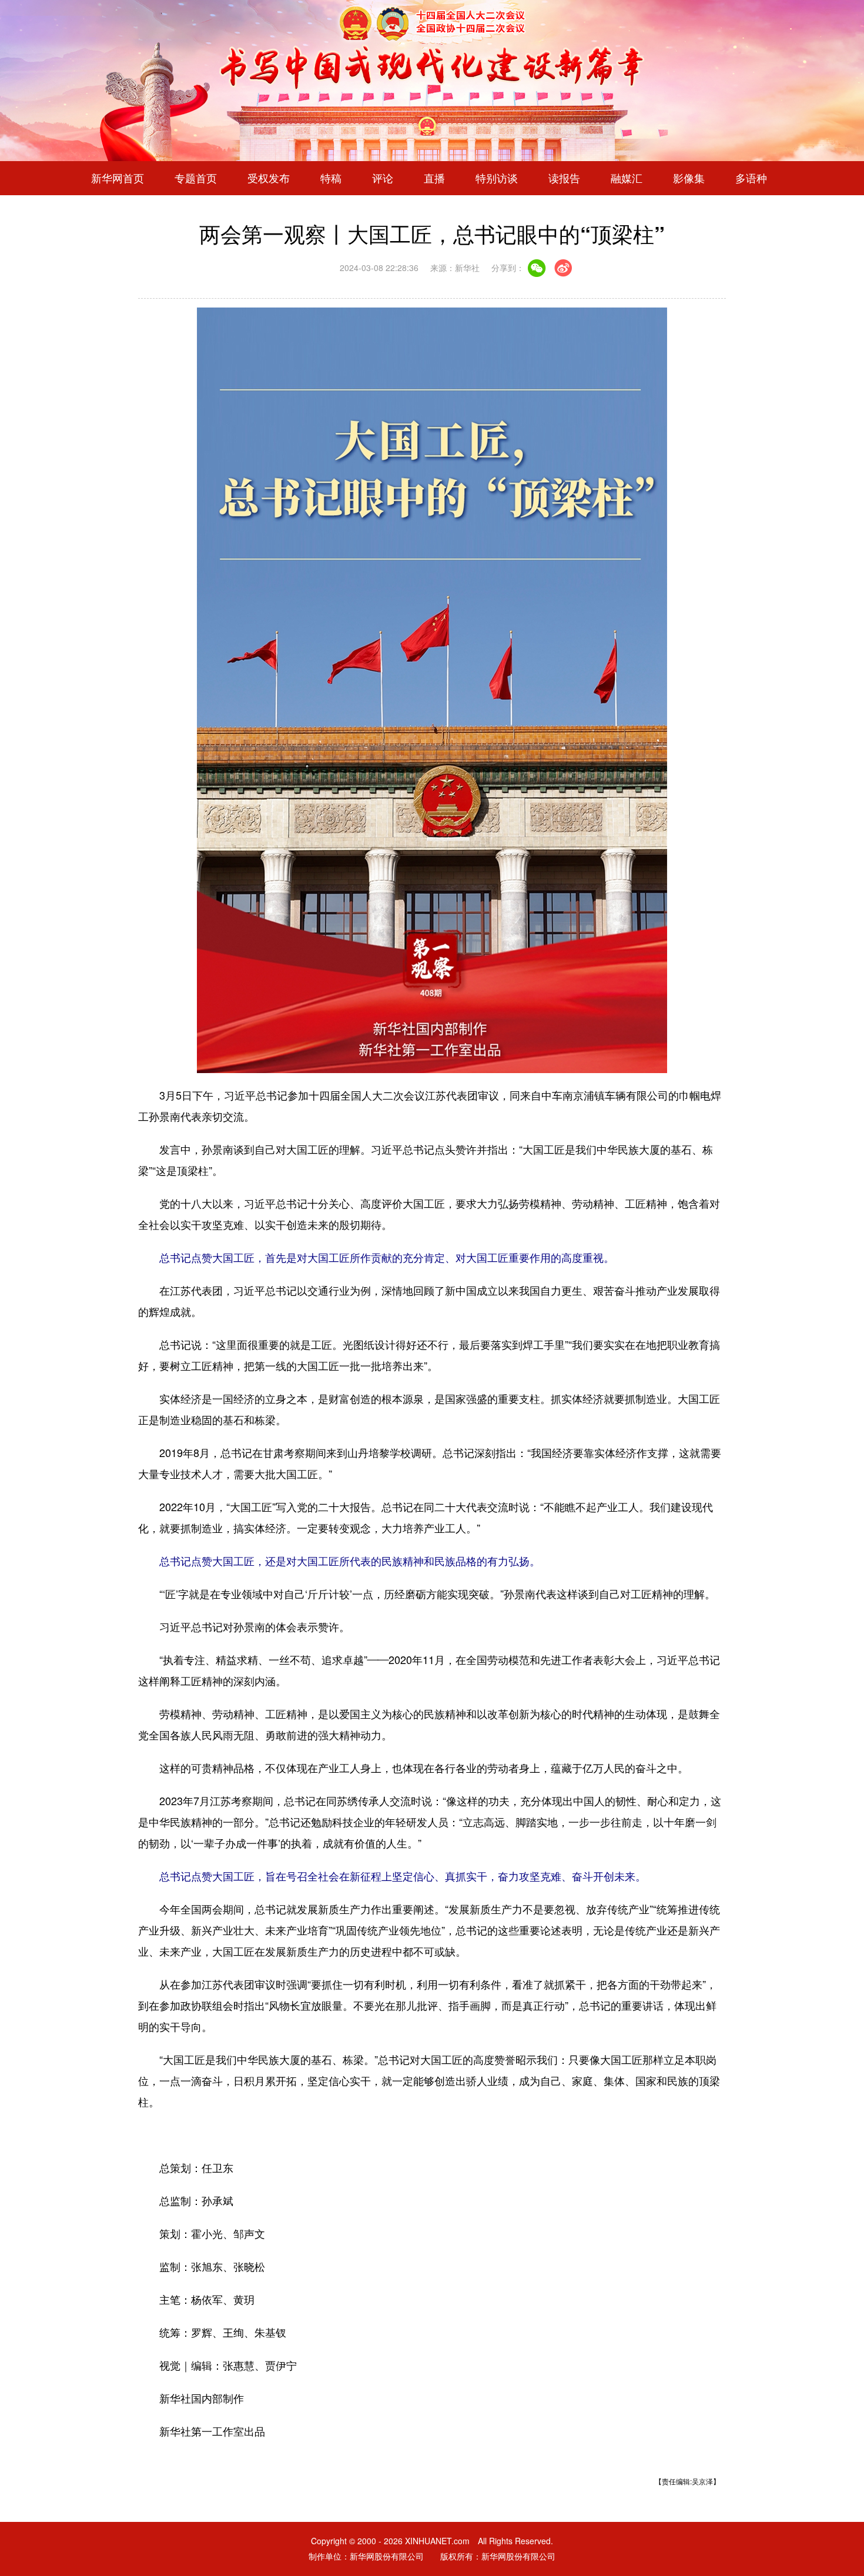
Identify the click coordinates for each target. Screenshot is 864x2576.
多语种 (751, 178)
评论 (383, 178)
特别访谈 (497, 178)
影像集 (689, 178)
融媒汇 (627, 178)
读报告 (564, 178)
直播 (434, 178)
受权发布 (269, 178)
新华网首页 (118, 178)
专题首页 (196, 178)
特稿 (331, 178)
